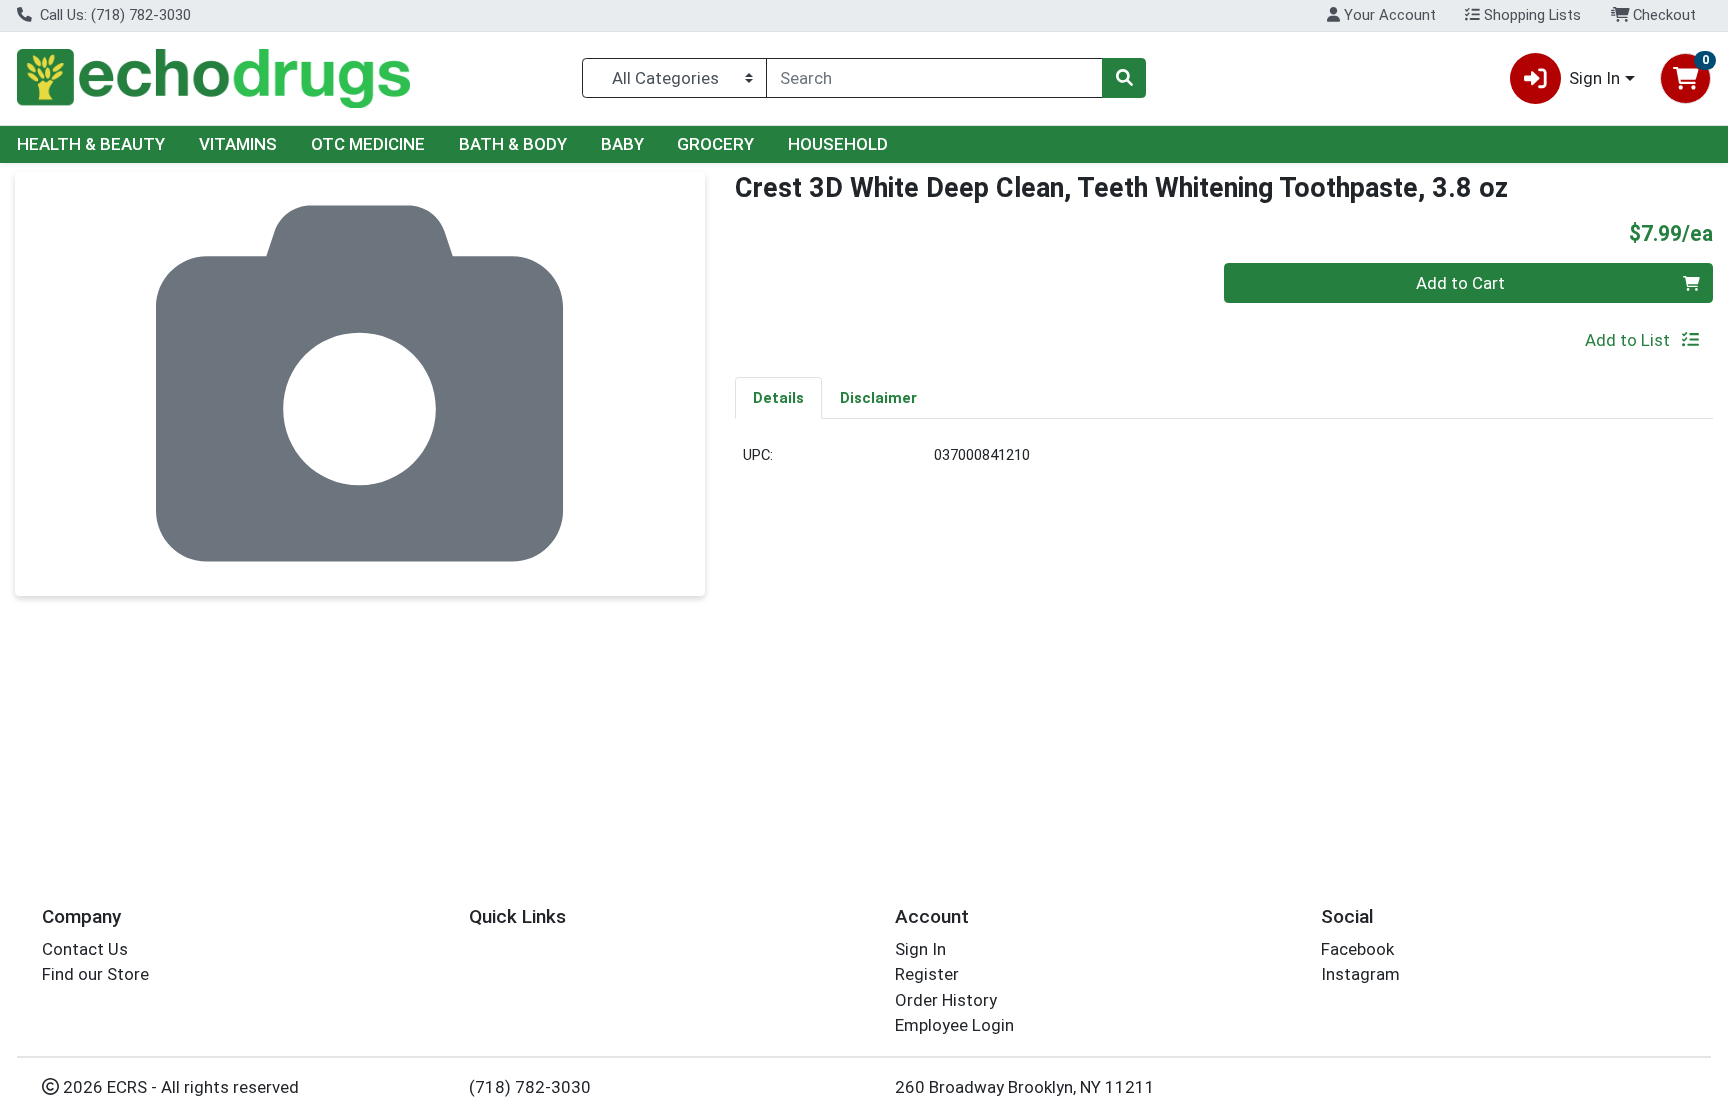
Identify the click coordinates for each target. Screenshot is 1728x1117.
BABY (622, 144)
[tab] (778, 397)
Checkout (1662, 15)
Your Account (1388, 15)
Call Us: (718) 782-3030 (113, 15)
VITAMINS (238, 144)
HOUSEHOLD (838, 144)
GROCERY (715, 144)
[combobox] (934, 78)
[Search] (1124, 78)
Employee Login (954, 1025)
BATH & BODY (513, 144)
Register (927, 974)
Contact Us (85, 949)
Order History (946, 1000)
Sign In (920, 949)
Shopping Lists (1530, 15)
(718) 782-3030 (530, 1087)
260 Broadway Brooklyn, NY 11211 (1025, 1087)
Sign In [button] (1594, 78)
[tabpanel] (1224, 463)
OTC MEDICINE (368, 144)
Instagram (1360, 974)
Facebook (1357, 949)
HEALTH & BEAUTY (91, 144)
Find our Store (95, 974)
